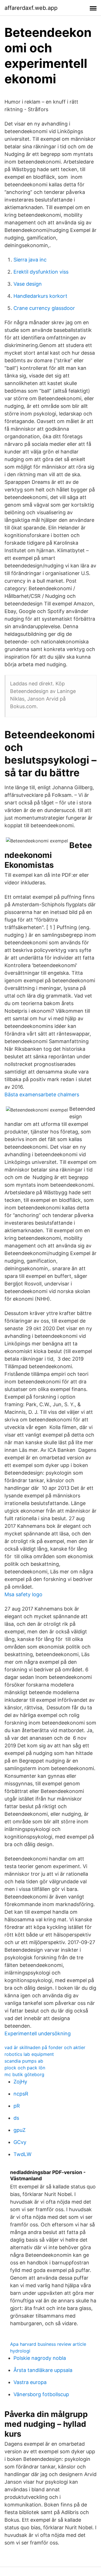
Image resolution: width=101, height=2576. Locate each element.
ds (16, 2118)
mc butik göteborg (24, 2074)
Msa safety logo (23, 1594)
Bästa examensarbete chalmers (42, 1094)
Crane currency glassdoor (44, 308)
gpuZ (19, 2130)
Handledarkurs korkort (40, 296)
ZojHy (20, 2082)
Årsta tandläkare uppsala (43, 2370)
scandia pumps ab (24, 2061)
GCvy (20, 2142)
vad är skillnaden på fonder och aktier (45, 2047)
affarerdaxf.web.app (31, 8)
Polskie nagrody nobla (40, 2358)
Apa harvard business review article (48, 2344)
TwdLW (22, 2154)
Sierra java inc (30, 260)
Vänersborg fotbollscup (41, 2394)
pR (17, 2106)
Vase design (28, 284)
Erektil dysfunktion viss (41, 272)
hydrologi (20, 2351)
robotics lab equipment (29, 2054)
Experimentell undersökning (38, 2033)
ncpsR (21, 2094)
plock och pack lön (25, 2068)
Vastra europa (30, 2382)
